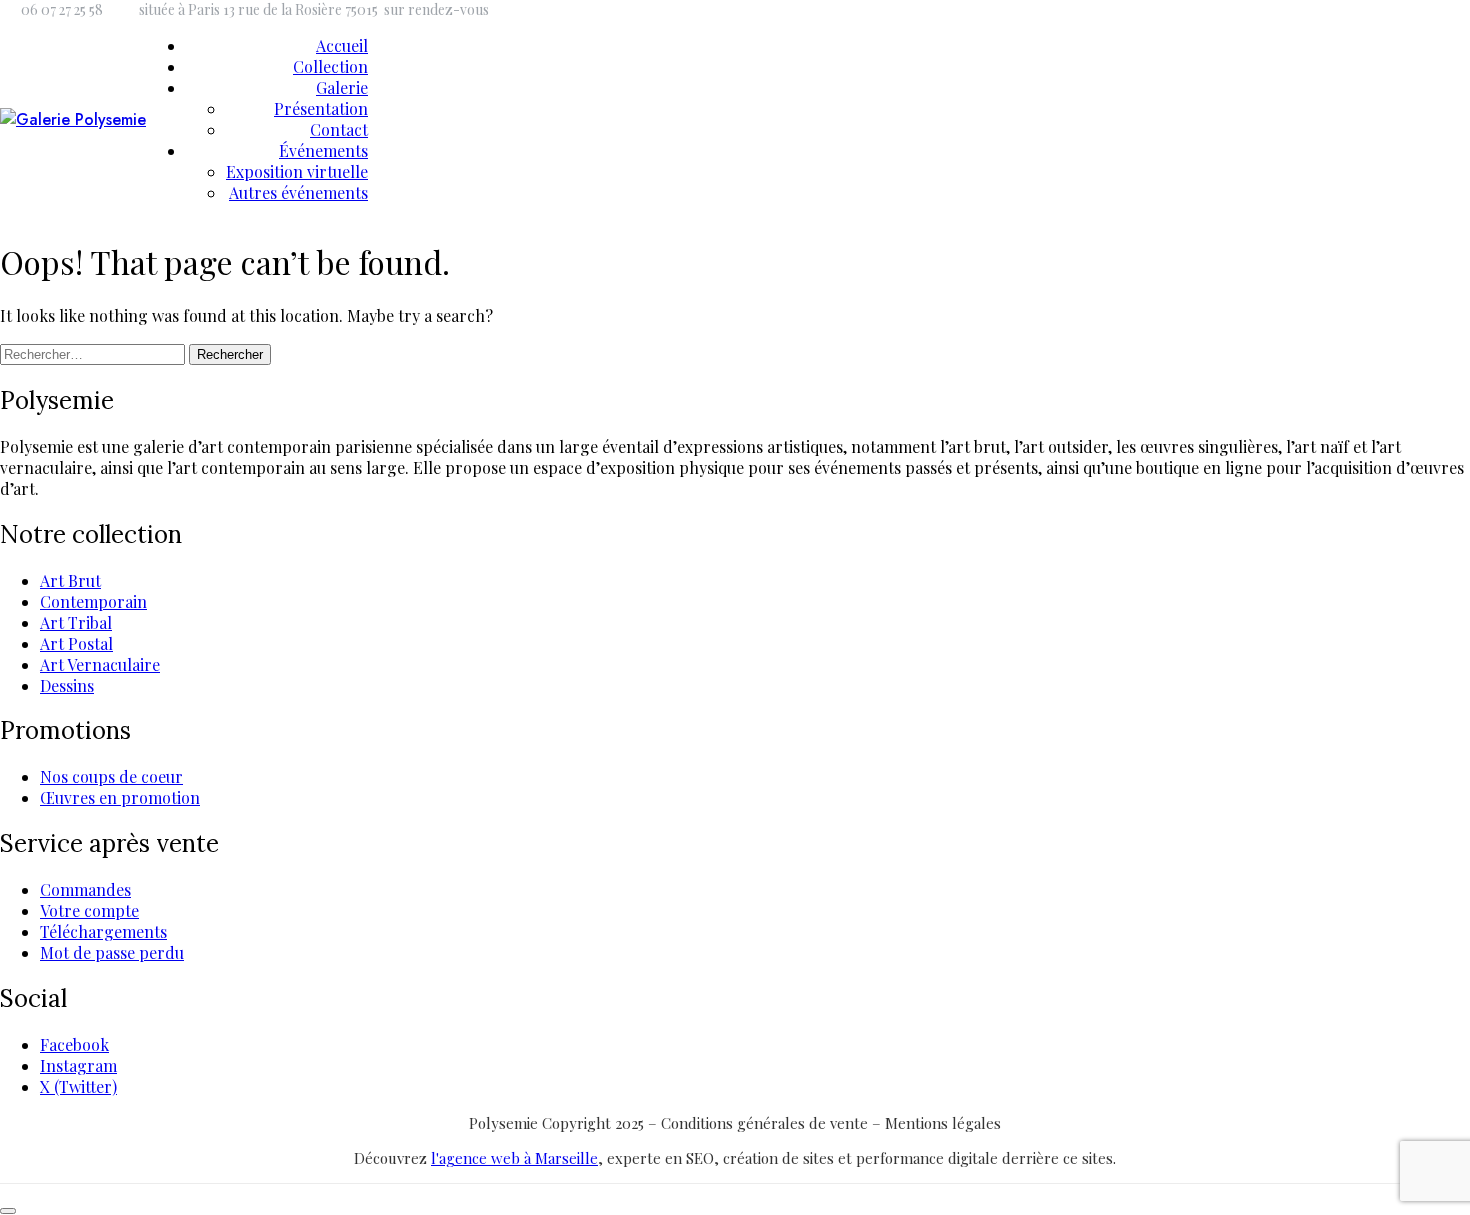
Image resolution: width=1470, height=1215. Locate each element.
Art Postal (76, 643)
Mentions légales (943, 1123)
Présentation (321, 108)
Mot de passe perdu (112, 952)
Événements (323, 150)
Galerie (342, 87)
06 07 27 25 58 (62, 9)
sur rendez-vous (436, 9)
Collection (330, 66)
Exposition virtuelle (297, 171)
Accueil (342, 45)
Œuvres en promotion (120, 797)
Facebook (74, 1044)
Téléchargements (103, 931)
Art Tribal (76, 622)
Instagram (78, 1065)
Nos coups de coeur (111, 776)
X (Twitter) (78, 1086)
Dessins (67, 685)
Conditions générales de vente (766, 1123)
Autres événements (298, 192)
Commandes (85, 889)
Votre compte (89, 910)
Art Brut (70, 580)
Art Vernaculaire (100, 664)
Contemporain (93, 601)
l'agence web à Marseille (514, 1158)
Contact (339, 129)
